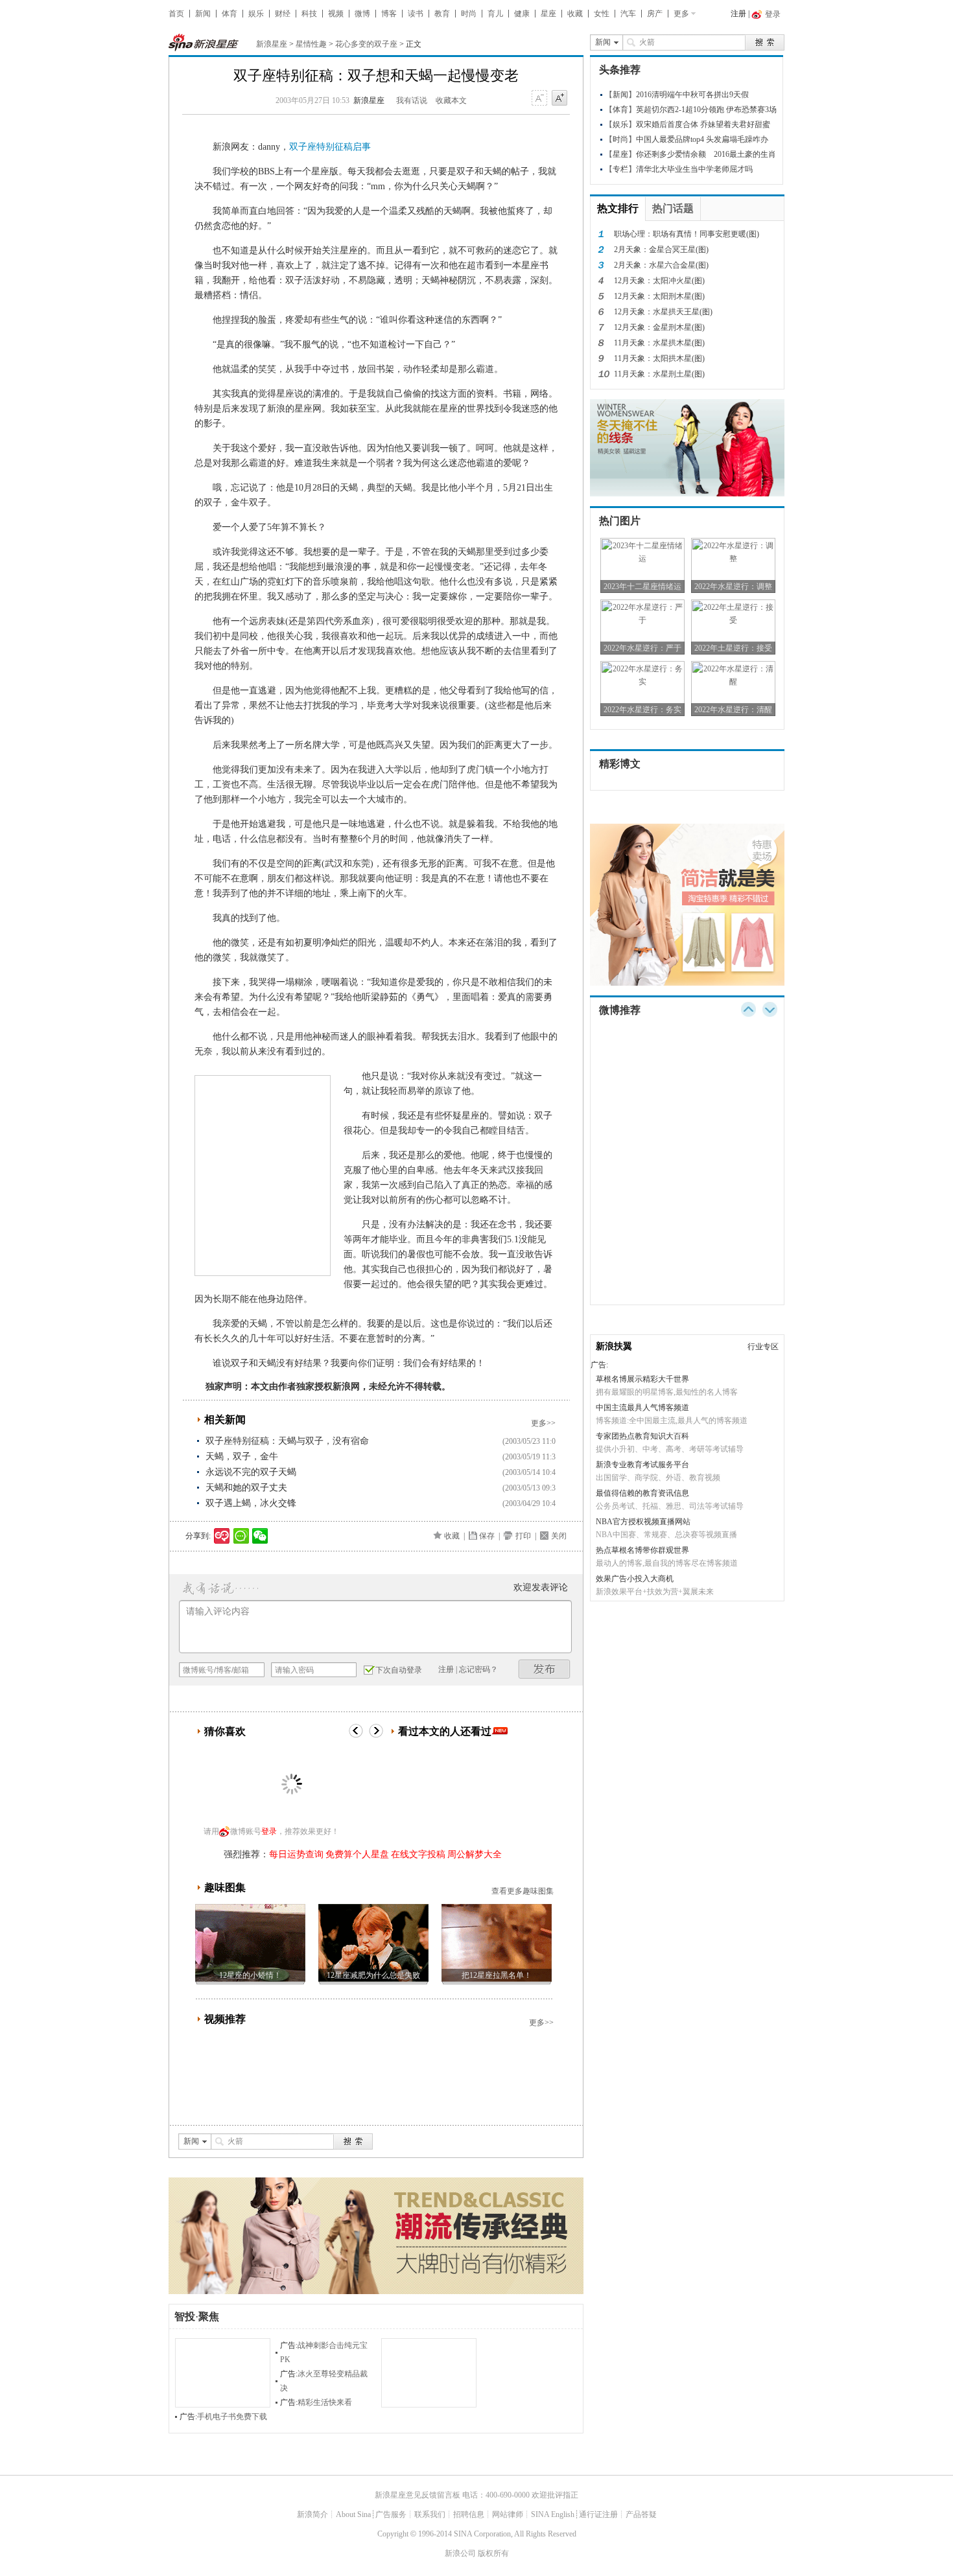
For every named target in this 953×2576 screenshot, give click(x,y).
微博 (362, 14)
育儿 (495, 14)
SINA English (553, 2514)
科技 (309, 14)
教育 (442, 14)
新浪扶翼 (614, 1346)
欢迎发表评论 (541, 1587)
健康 (522, 14)
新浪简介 (312, 2514)
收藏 (575, 14)
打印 (523, 1536)
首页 (176, 14)
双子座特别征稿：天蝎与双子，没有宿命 (287, 1441)
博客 (389, 14)
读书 (416, 14)
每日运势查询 (296, 1854)
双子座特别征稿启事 (330, 147)
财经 (283, 14)
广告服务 (391, 2514)
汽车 (628, 14)
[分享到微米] (222, 1536)
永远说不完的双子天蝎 (251, 1472)
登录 (269, 1831)
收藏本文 (451, 100)
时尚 (469, 14)
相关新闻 (225, 1420)
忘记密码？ (478, 1669)
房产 (655, 14)
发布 (545, 1669)
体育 (229, 14)
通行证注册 (598, 2514)
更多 (681, 14)
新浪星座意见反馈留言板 (418, 2495)
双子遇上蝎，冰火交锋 (251, 1503)
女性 (602, 14)
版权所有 (493, 2553)
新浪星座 (272, 44)
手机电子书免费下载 (232, 2417)
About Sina (353, 2514)
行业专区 (763, 1347)
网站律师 (508, 2514)
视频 (336, 14)
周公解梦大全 (475, 1854)
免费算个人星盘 (357, 1854)
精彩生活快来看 (325, 2402)
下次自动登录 (399, 1670)
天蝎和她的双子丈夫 (246, 1488)
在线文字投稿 (418, 1854)
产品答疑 (641, 2514)
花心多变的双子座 (366, 44)
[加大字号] (559, 99)
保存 (487, 1536)
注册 (738, 14)
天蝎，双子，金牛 (242, 1456)
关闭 (559, 1536)
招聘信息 (469, 2514)
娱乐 (256, 14)
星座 (548, 14)
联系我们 (430, 2514)
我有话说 (412, 100)
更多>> (543, 1423)
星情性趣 (311, 44)
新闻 (203, 14)
